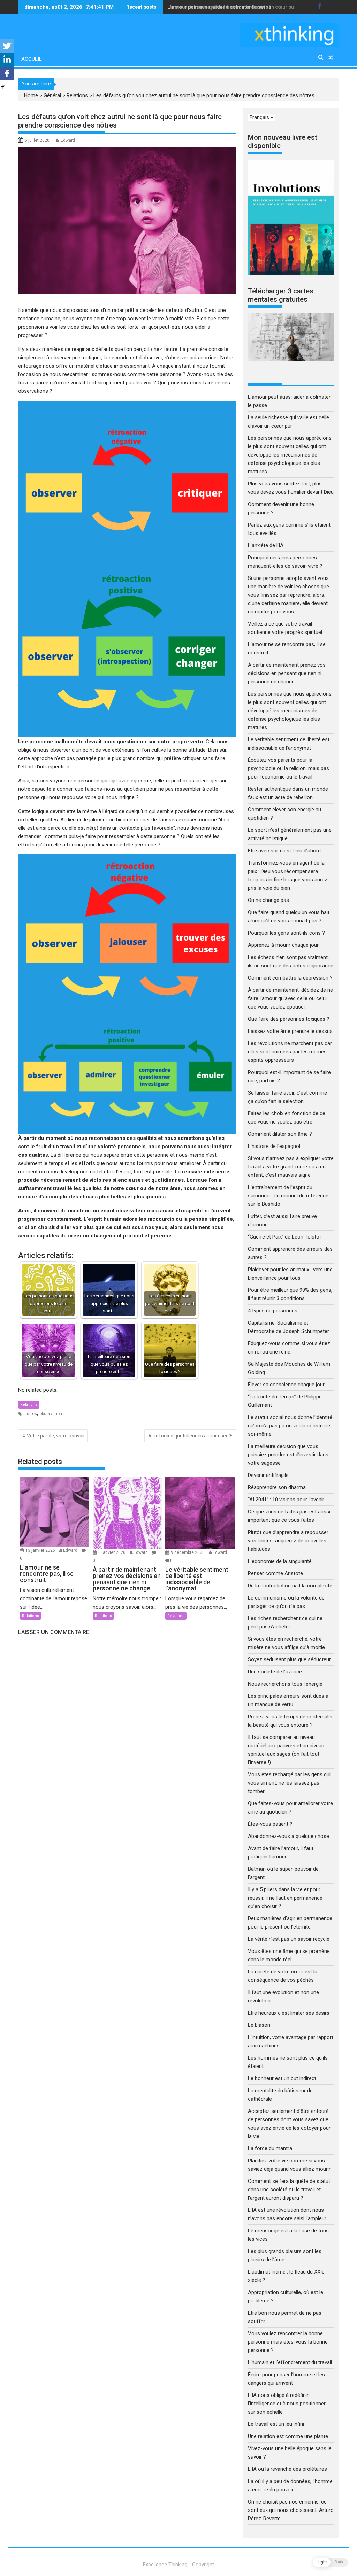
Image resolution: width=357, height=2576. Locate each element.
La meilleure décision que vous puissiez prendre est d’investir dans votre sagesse (288, 1455)
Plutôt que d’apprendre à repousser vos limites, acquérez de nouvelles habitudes (288, 1541)
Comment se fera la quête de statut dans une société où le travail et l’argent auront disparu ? (289, 2190)
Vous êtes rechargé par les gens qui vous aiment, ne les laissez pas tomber (289, 1783)
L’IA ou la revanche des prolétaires (287, 2469)
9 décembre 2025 (188, 1552)
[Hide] (3, 87)
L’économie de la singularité (280, 1561)
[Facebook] (7, 74)
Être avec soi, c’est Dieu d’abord (284, 851)
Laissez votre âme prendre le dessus (290, 1031)
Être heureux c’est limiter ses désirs (289, 2013)
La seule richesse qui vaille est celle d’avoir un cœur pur (232, 7)
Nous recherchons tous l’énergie (285, 1684)
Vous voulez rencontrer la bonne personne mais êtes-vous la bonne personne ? (288, 2342)
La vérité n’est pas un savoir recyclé (289, 1939)
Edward (68, 140)
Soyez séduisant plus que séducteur (289, 1659)
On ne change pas (268, 900)
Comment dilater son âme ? (280, 1134)
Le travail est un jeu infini (276, 2424)
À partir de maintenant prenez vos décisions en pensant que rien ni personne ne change (287, 673)
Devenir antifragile (268, 1475)
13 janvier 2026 (41, 1550)
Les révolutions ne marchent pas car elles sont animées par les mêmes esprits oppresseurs (290, 1052)
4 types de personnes (273, 1311)
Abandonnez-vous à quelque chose (288, 1836)
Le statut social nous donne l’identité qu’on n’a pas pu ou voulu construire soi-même (290, 1426)
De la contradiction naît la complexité (291, 1586)
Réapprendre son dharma (277, 1487)
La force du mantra (270, 2148)
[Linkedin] (7, 60)
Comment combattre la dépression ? (290, 978)
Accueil (32, 59)
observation (51, 1414)
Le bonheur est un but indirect (282, 2078)
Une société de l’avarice (275, 1672)
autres (31, 1414)
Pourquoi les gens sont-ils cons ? (286, 933)
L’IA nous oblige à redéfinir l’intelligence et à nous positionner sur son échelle (287, 2403)
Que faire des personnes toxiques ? (289, 1019)
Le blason (259, 2025)
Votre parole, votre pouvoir (56, 1436)
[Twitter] (7, 46)
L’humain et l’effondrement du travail (290, 2362)
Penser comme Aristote (275, 1573)
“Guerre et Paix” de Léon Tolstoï (284, 1237)
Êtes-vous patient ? (270, 1824)
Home (31, 95)
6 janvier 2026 (112, 1552)
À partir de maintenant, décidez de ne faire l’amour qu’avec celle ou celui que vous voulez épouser (290, 998)
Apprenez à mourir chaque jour (283, 945)
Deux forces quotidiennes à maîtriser (187, 1436)
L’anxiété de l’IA (266, 545)
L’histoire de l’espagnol (274, 1146)
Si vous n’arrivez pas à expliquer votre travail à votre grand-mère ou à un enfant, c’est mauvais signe (291, 1167)
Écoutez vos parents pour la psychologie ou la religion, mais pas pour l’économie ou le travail (288, 768)
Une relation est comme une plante (288, 2436)
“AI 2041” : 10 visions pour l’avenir (286, 1500)
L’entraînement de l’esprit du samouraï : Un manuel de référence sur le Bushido (288, 1196)
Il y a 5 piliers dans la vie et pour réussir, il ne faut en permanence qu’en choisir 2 (285, 1898)
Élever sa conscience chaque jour (286, 1385)
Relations (77, 95)
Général (52, 95)
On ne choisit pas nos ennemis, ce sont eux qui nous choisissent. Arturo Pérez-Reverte (291, 2510)
